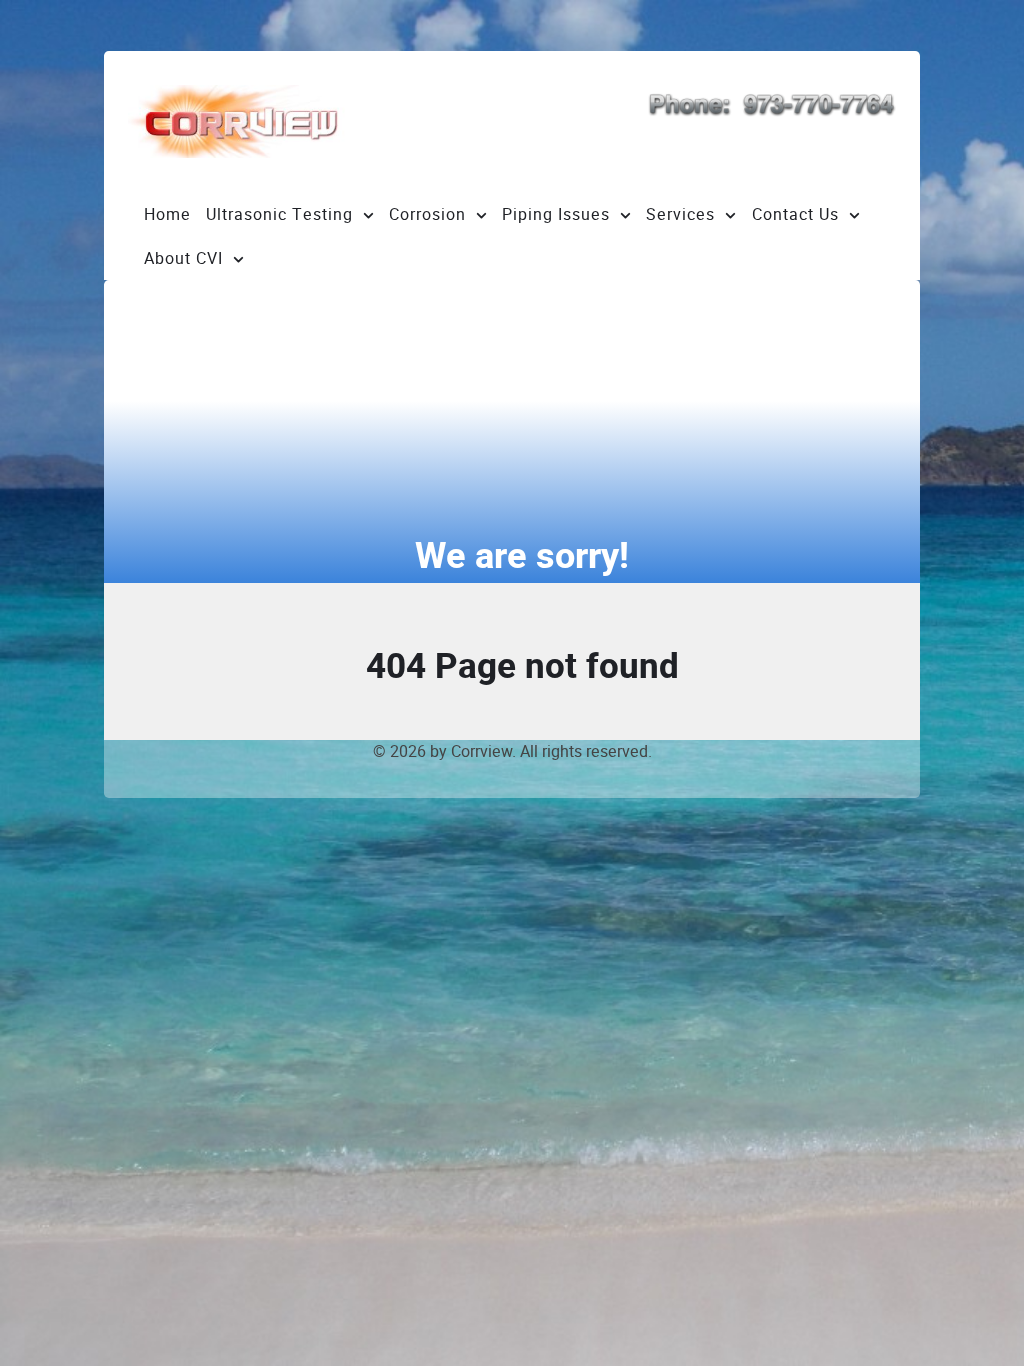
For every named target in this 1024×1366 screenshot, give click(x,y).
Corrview (481, 751)
